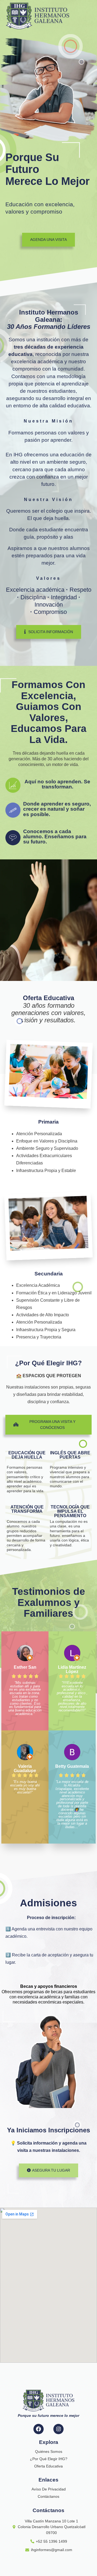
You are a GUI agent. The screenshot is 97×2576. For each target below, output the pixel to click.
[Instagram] (58, 2429)
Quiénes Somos (49, 2451)
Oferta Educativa (48, 2466)
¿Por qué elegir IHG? (49, 2459)
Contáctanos (48, 2496)
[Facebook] (39, 2429)
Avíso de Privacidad (49, 2489)
